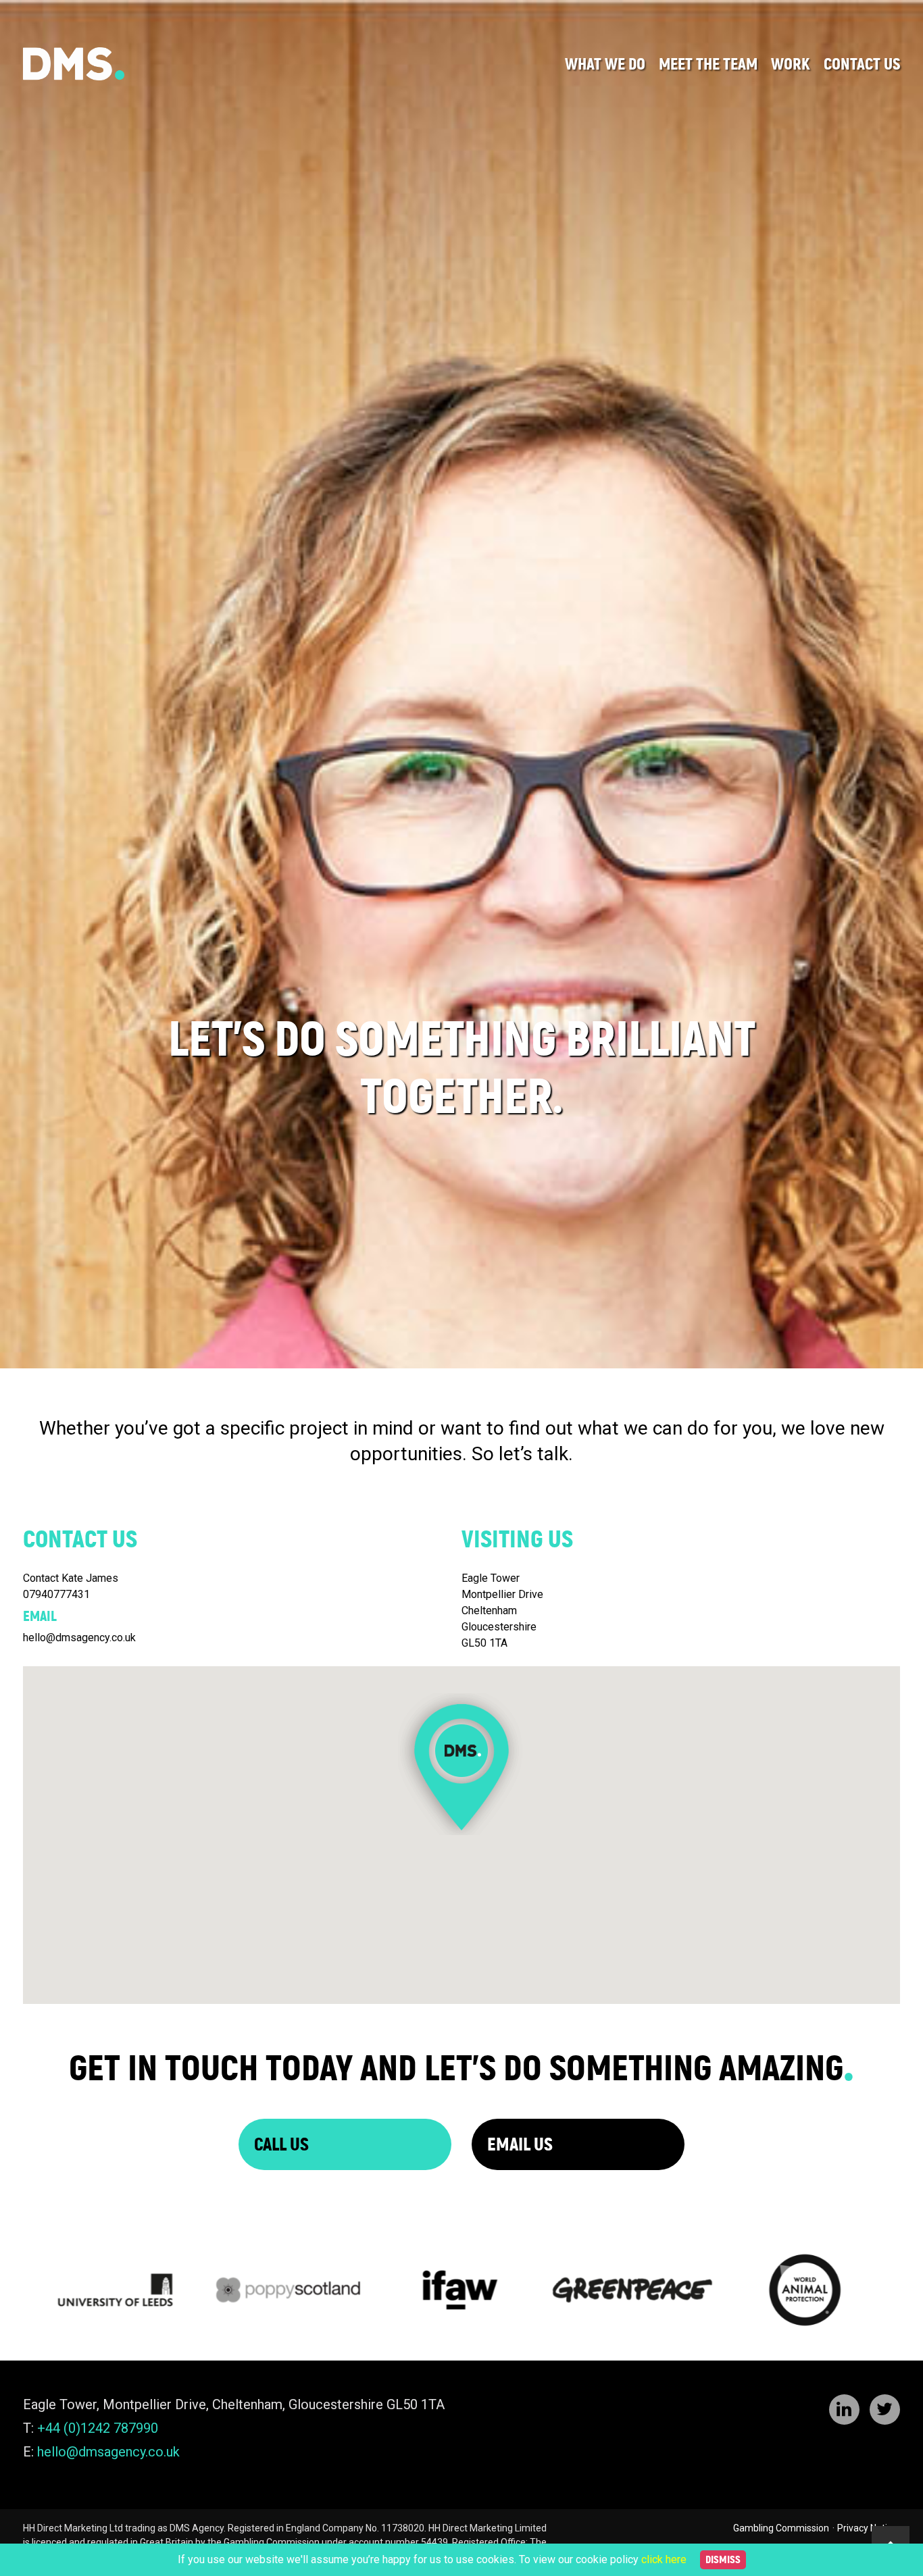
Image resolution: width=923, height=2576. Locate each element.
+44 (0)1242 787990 (98, 2428)
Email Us (520, 2144)
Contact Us (862, 64)
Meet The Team (708, 64)
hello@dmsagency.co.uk (108, 2452)
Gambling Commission (781, 2528)
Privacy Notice (867, 2528)
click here (664, 2559)
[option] (461, 1030)
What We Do (605, 64)
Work (791, 64)
